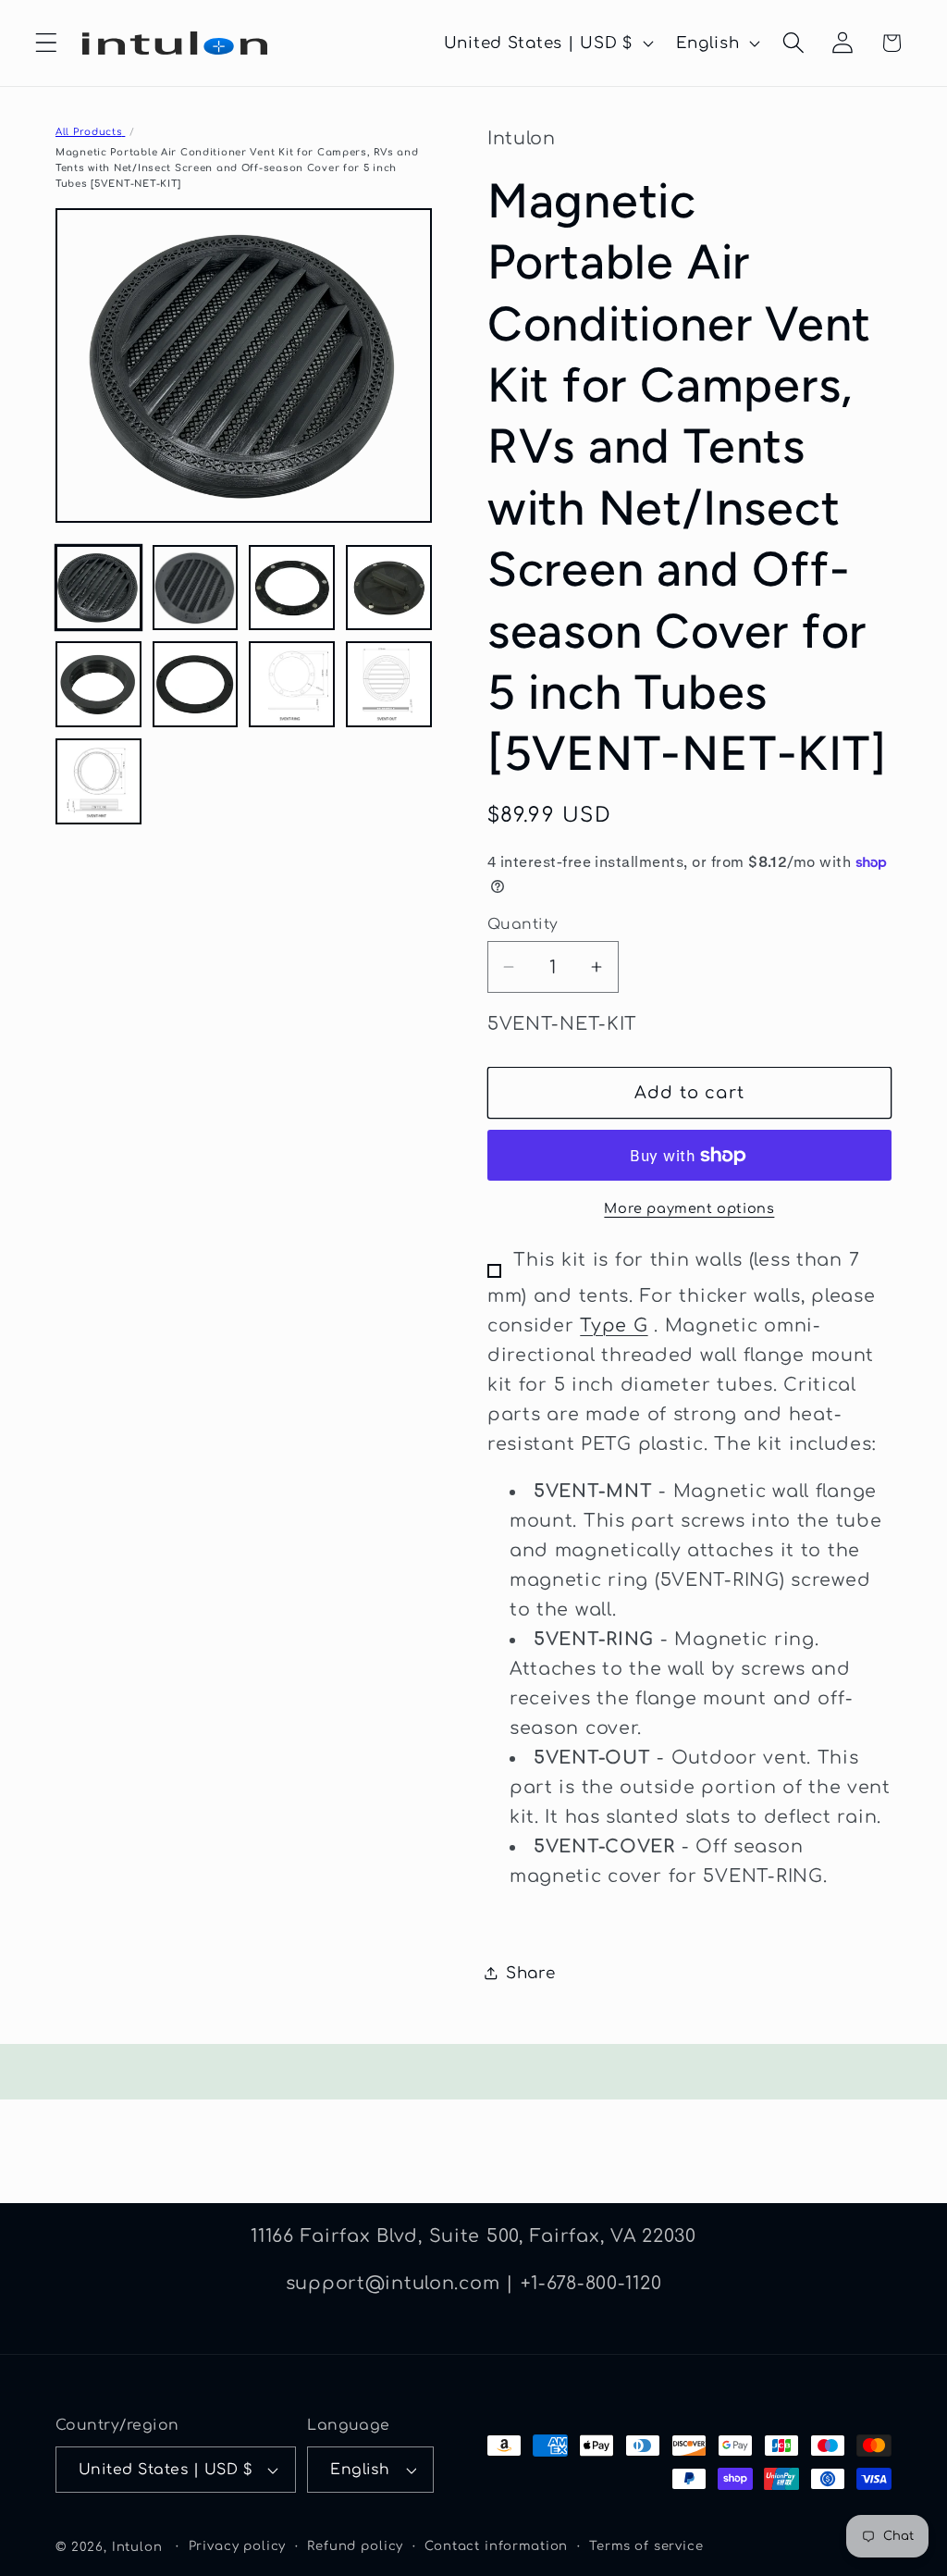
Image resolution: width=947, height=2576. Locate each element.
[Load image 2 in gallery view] (196, 588)
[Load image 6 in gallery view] (196, 684)
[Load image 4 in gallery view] (389, 588)
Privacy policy (238, 2546)
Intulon (137, 2547)
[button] (47, 43)
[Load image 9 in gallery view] (98, 781)
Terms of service (646, 2546)
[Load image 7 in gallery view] (292, 684)
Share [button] (531, 1973)
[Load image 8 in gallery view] (389, 684)
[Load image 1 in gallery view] (98, 588)
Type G (614, 1325)
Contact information (496, 2546)
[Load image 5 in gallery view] (98, 684)
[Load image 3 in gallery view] (292, 588)
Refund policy (355, 2546)
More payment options (689, 1208)
